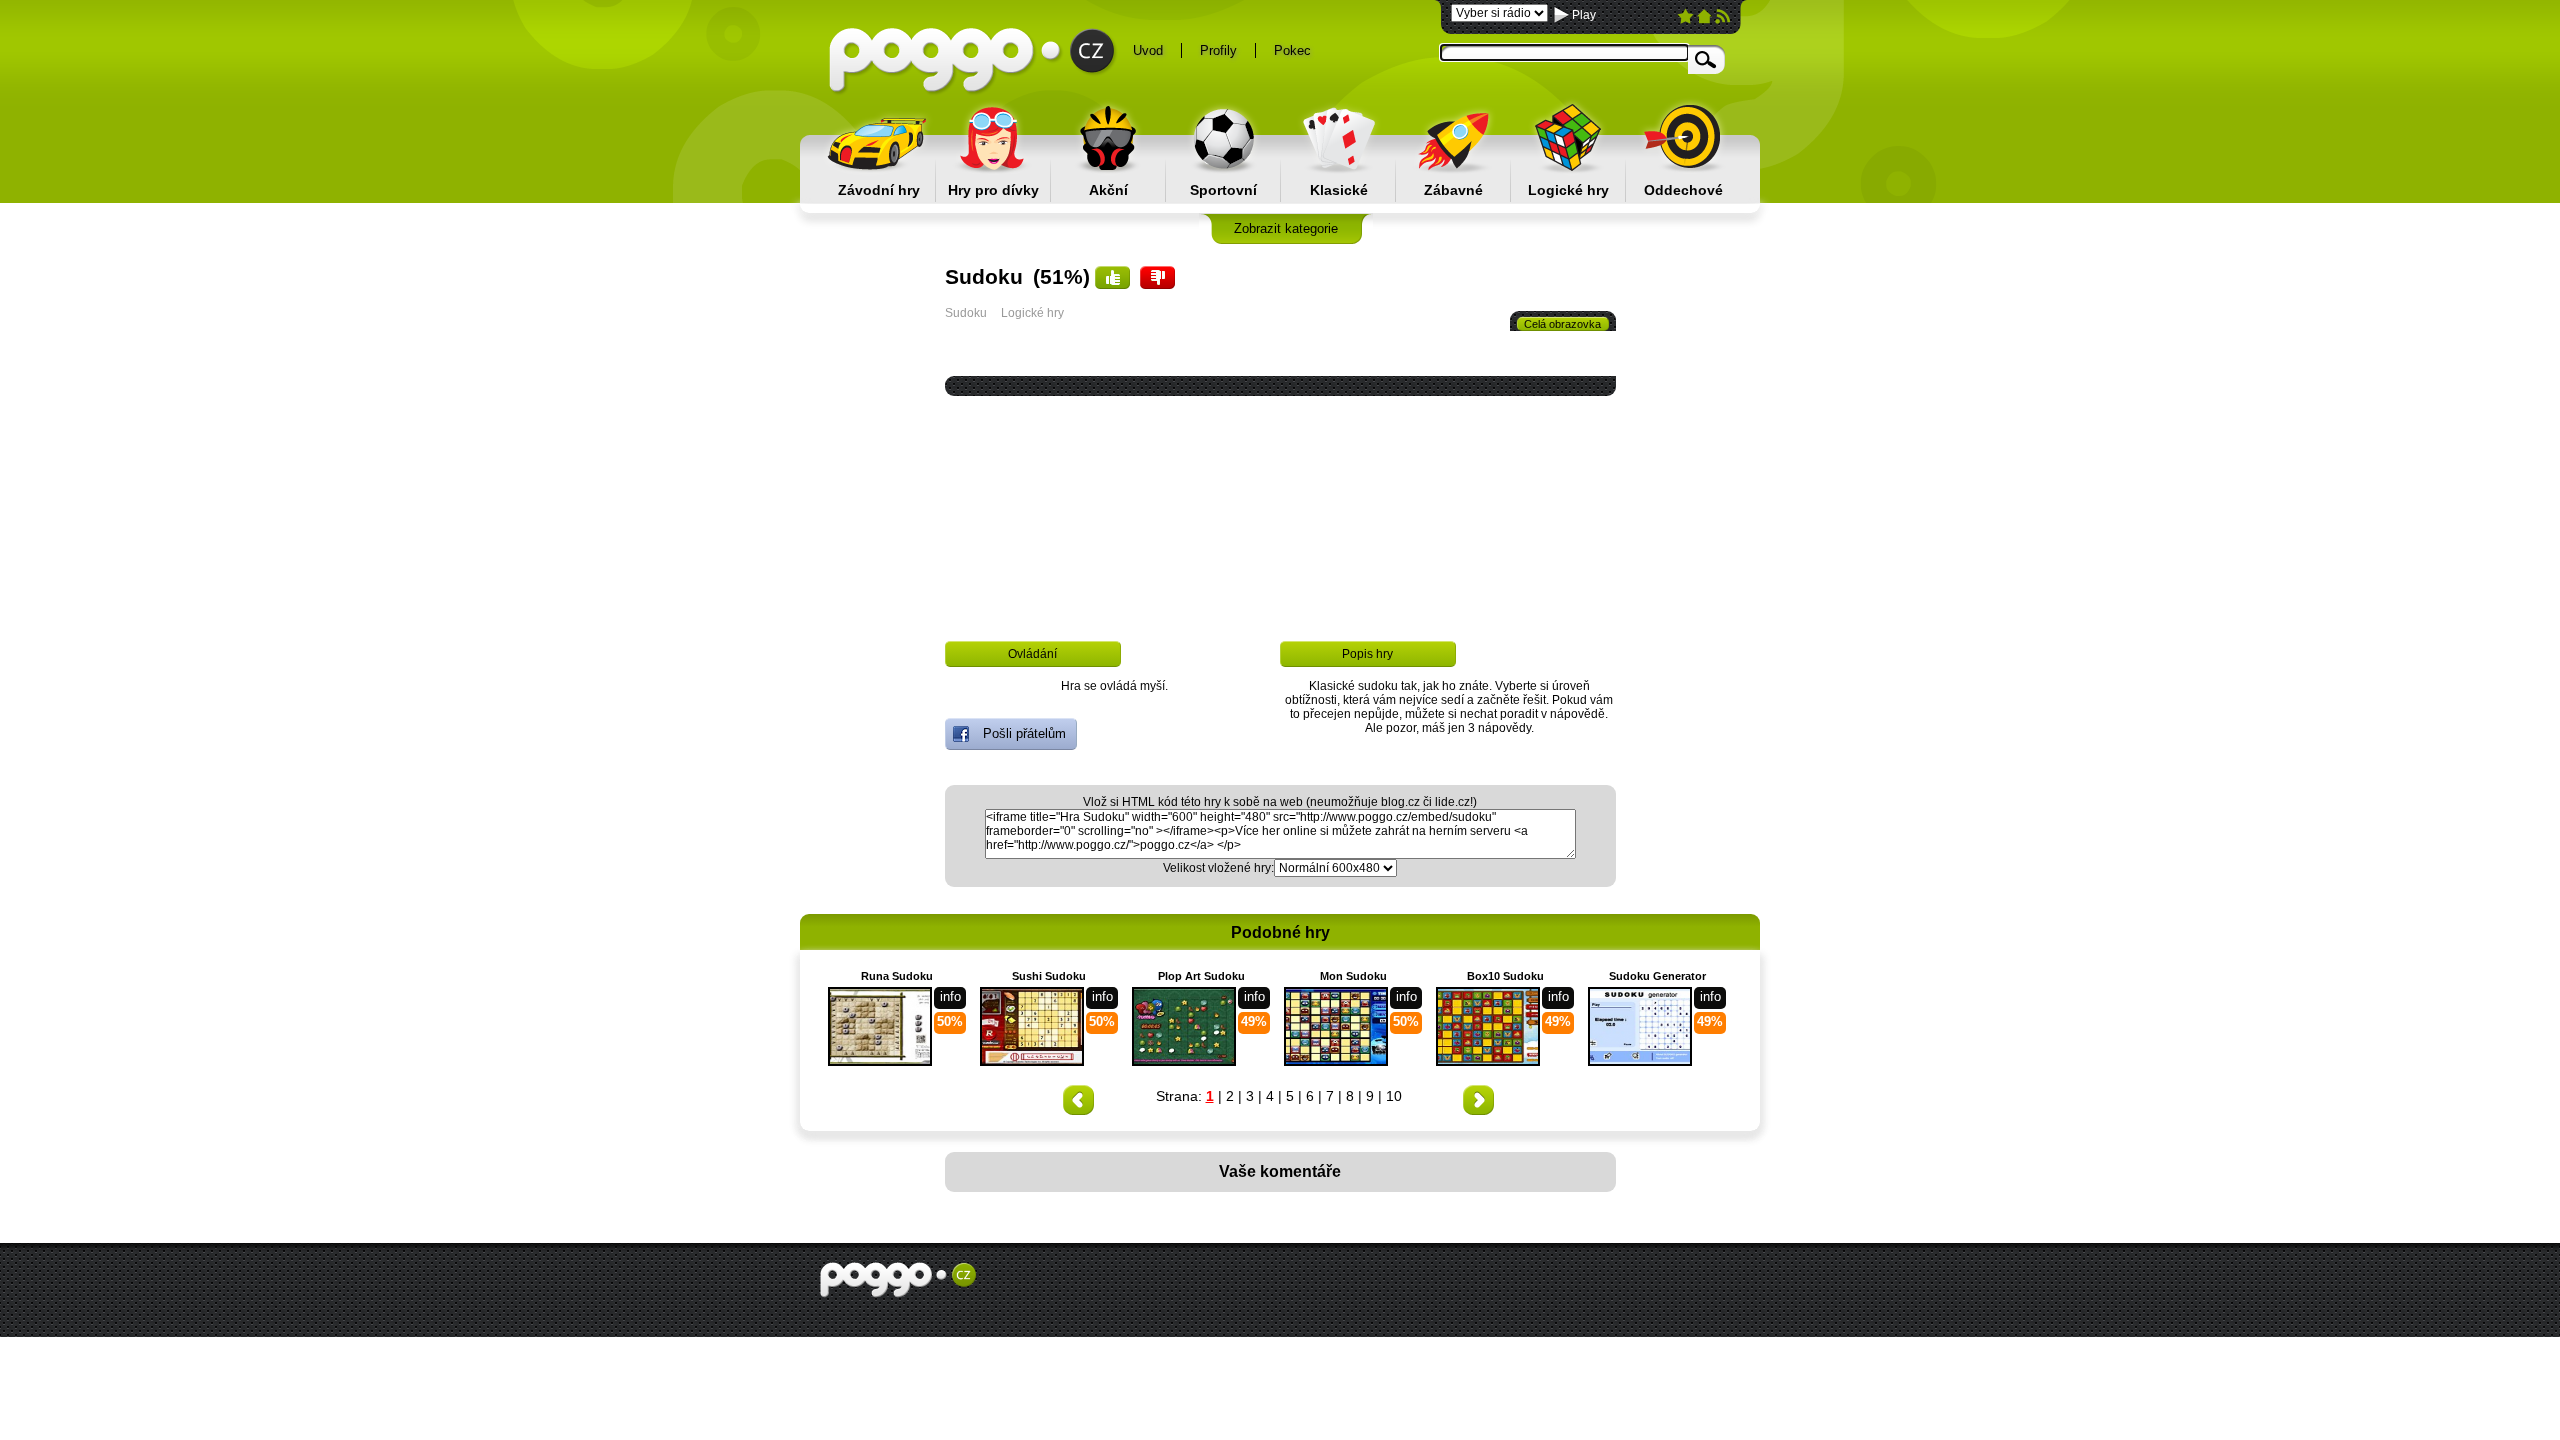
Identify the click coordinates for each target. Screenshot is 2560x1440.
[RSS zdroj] (1722, 20)
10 (1394, 1096)
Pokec (1292, 50)
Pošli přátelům (1024, 733)
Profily (1218, 50)
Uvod (1148, 50)
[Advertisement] (710, 681)
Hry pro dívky (993, 190)
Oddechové (1683, 190)
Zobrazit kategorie (1286, 228)
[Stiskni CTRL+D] (1685, 20)
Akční (1108, 190)
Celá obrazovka (1562, 324)
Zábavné (1453, 190)
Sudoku (966, 313)
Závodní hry (879, 190)
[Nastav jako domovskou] (1704, 20)
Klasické (1339, 190)
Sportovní (1223, 190)
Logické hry (1568, 190)
